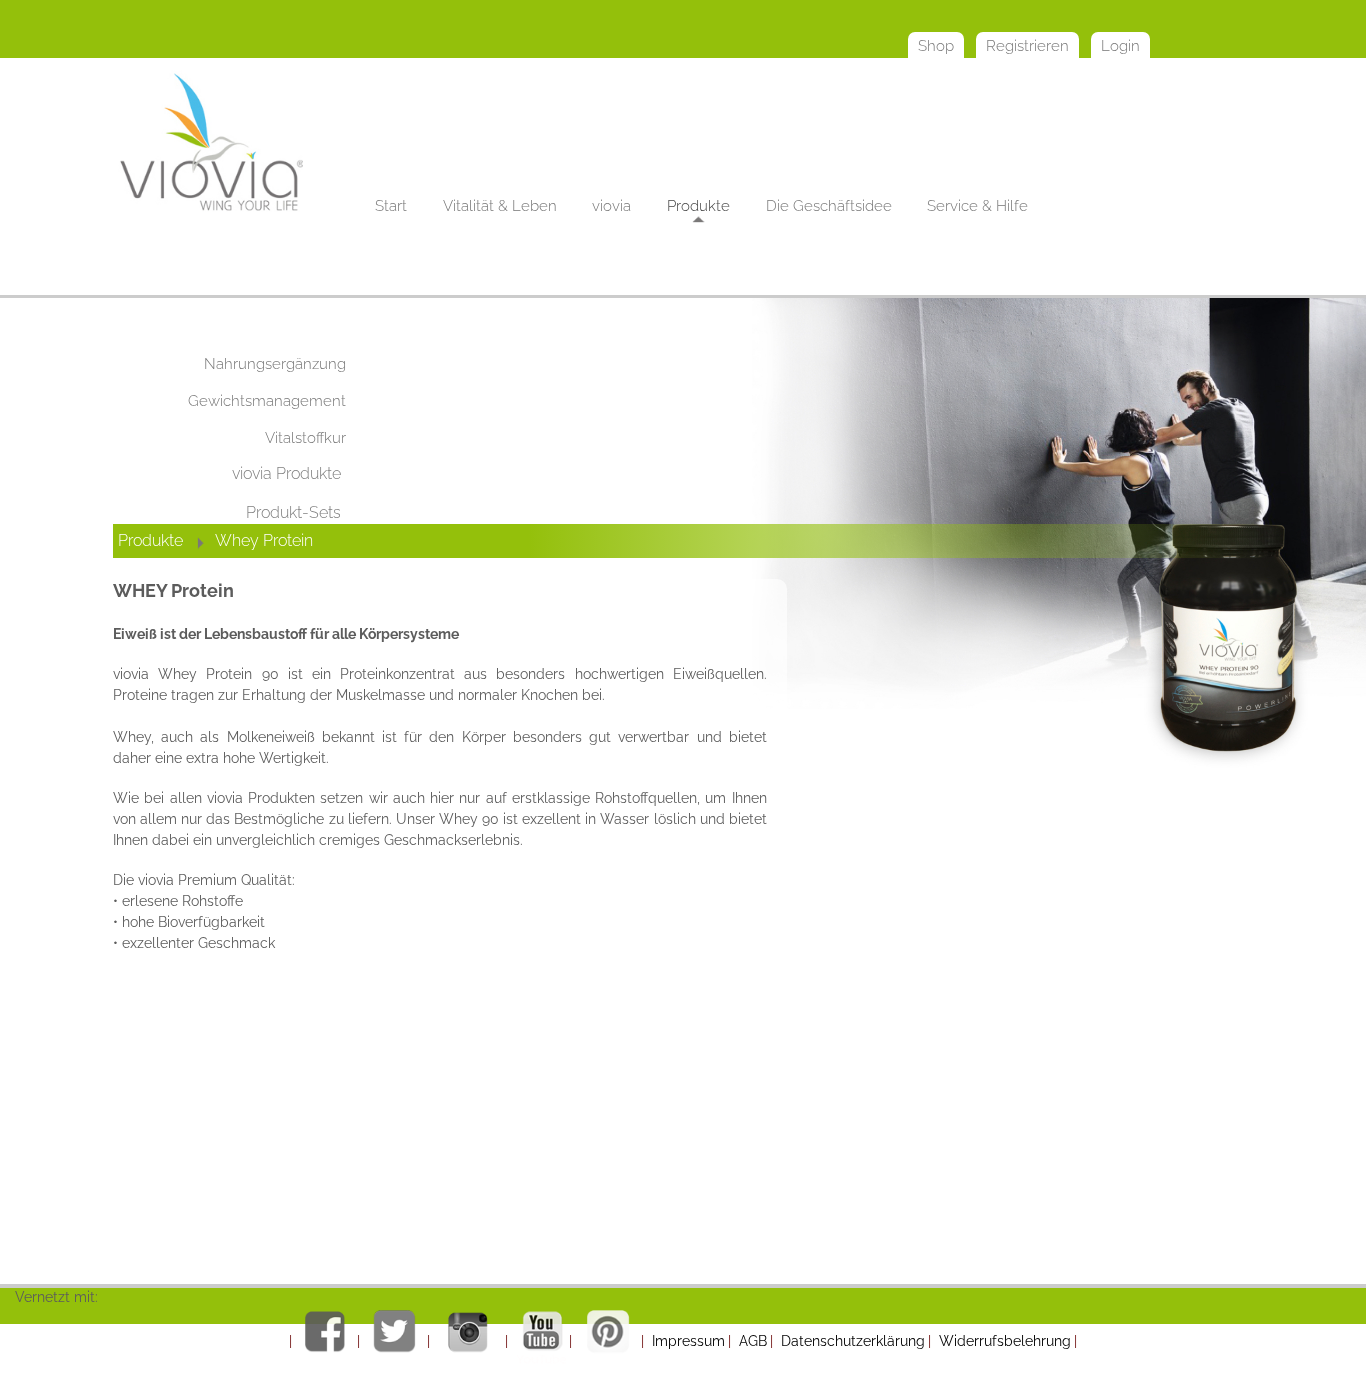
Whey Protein (266, 540)
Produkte (150, 540)
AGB (753, 1341)
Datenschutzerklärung (853, 1341)
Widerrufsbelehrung (1005, 1341)
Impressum (688, 1341)
